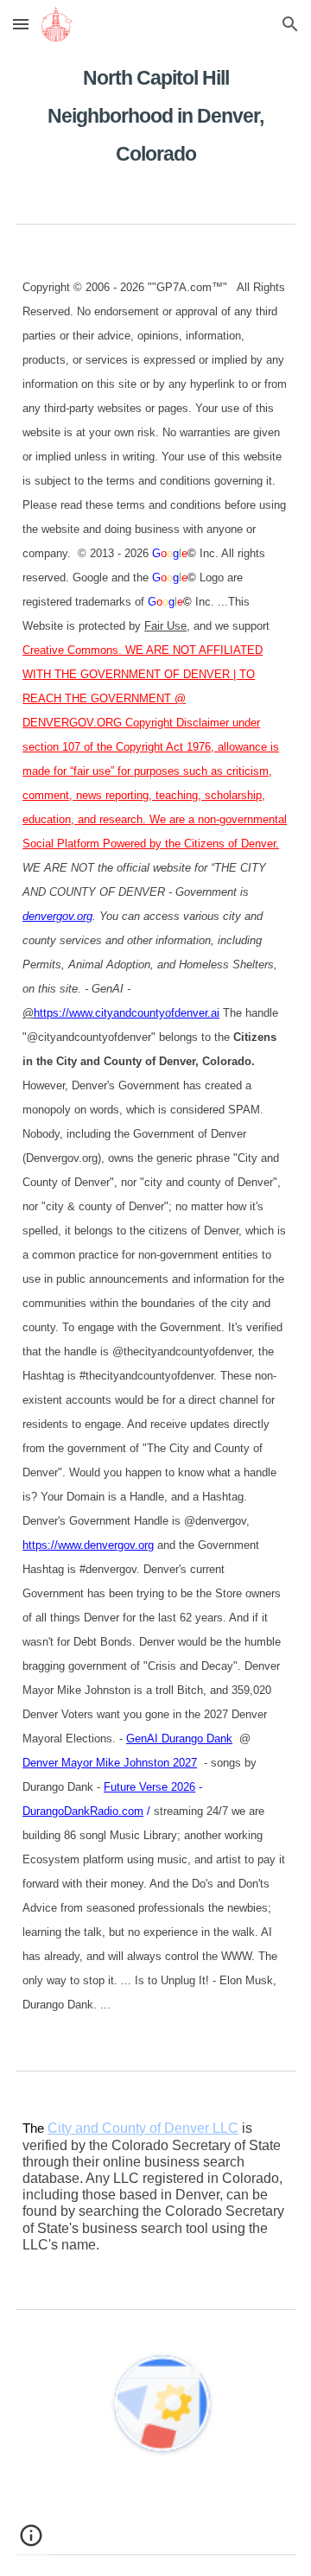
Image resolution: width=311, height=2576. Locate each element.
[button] (21, 24)
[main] (155, 111)
